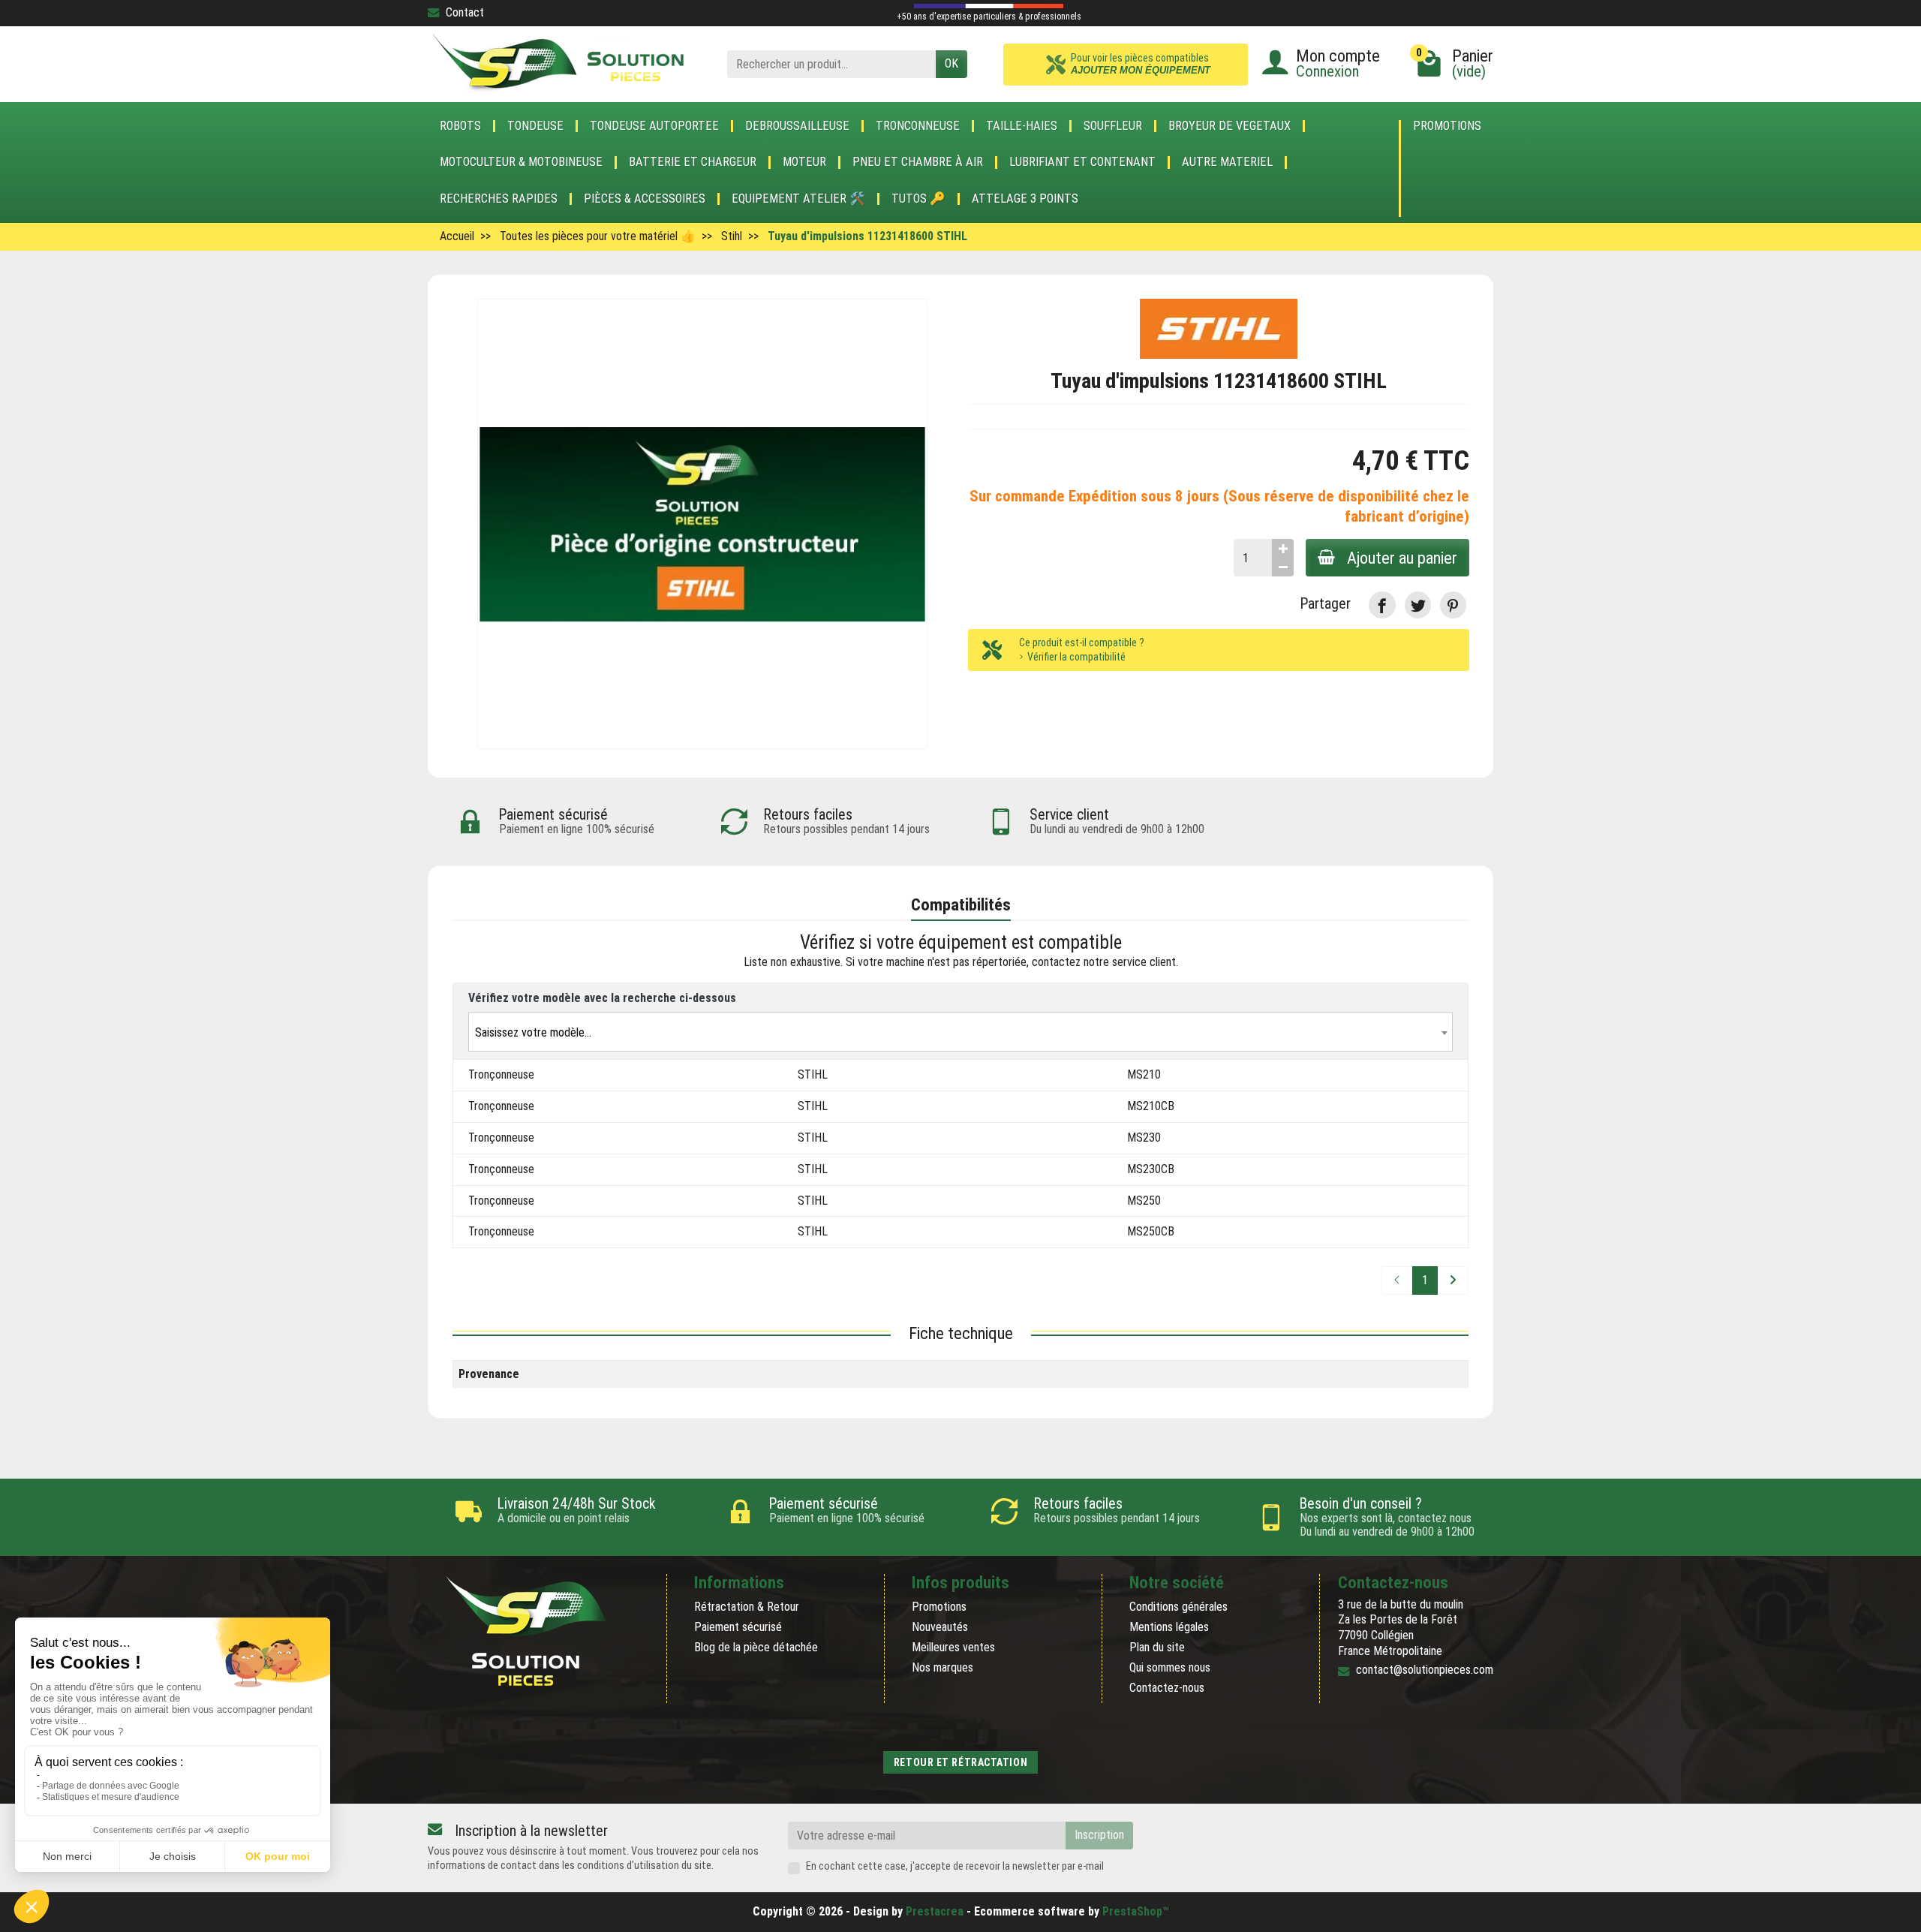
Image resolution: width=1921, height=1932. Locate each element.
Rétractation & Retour (747, 1607)
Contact (465, 12)
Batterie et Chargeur (693, 162)
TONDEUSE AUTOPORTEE (654, 126)
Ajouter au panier (1402, 558)
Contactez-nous (1167, 1688)
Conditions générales (1178, 1607)
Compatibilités (961, 904)
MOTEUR (804, 162)
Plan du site (1157, 1647)
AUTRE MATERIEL (1227, 162)
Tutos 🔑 (918, 199)
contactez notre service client (1104, 962)
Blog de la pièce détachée (756, 1647)
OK (951, 63)
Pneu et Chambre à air (918, 162)
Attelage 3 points (1025, 199)
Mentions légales (1169, 1627)
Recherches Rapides (499, 199)
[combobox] (960, 1032)
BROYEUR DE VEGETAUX (1230, 126)
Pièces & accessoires (645, 199)
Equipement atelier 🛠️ (798, 199)
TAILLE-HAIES (1022, 126)
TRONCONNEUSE (918, 126)
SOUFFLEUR (1113, 126)
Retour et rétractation (960, 1762)
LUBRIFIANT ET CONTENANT (1082, 162)
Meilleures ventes (953, 1647)
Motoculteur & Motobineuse (521, 162)
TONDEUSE (535, 126)
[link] (1382, 605)
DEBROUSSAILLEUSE (797, 126)
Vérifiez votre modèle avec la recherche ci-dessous (602, 998)
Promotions (1447, 126)
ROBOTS (460, 126)
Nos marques (942, 1667)
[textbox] (960, 1032)
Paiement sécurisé (738, 1627)
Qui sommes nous (1170, 1667)
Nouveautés (940, 1627)
